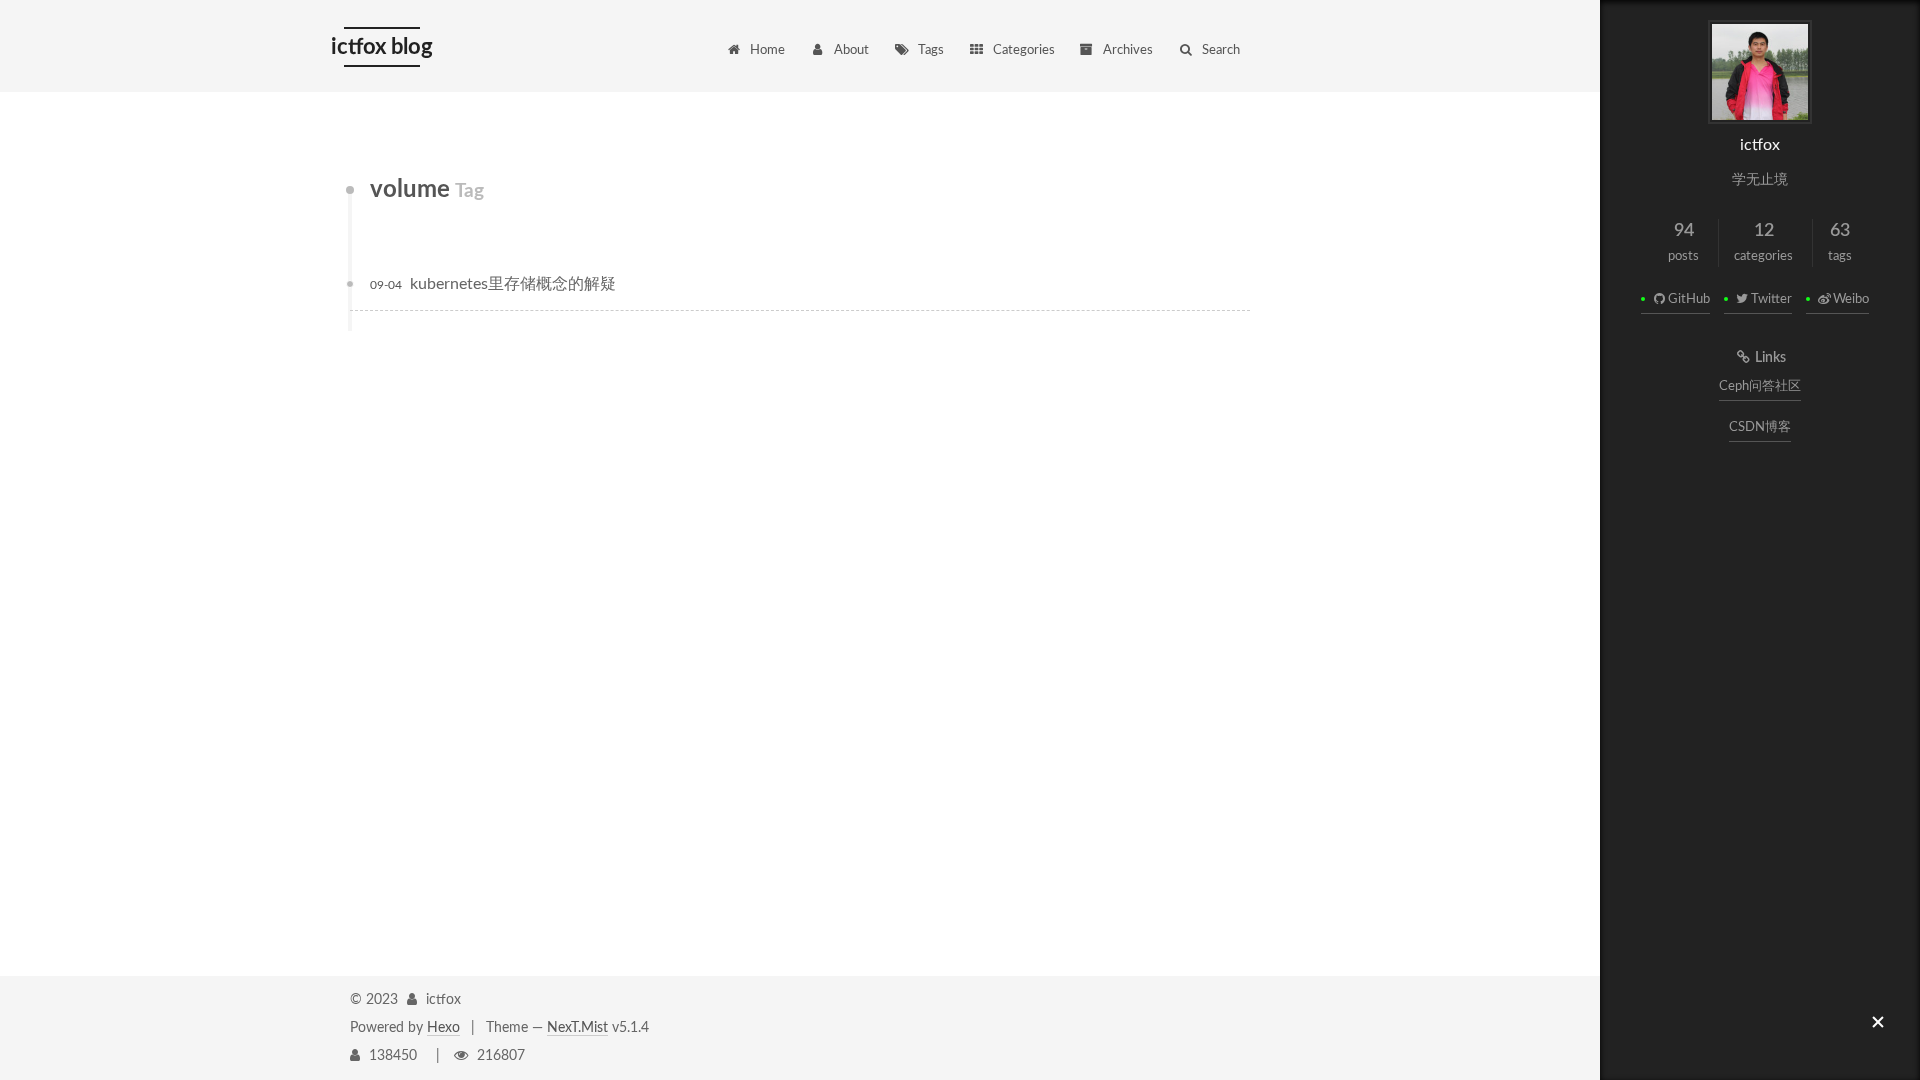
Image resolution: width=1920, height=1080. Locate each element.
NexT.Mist (577, 1028)
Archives (1128, 50)
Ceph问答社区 (1760, 386)
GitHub (1689, 299)
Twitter (1771, 299)
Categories (1024, 50)
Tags (931, 50)
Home (767, 50)
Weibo (1851, 299)
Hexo (443, 1028)
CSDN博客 (1760, 427)
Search (1221, 50)
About (851, 50)
